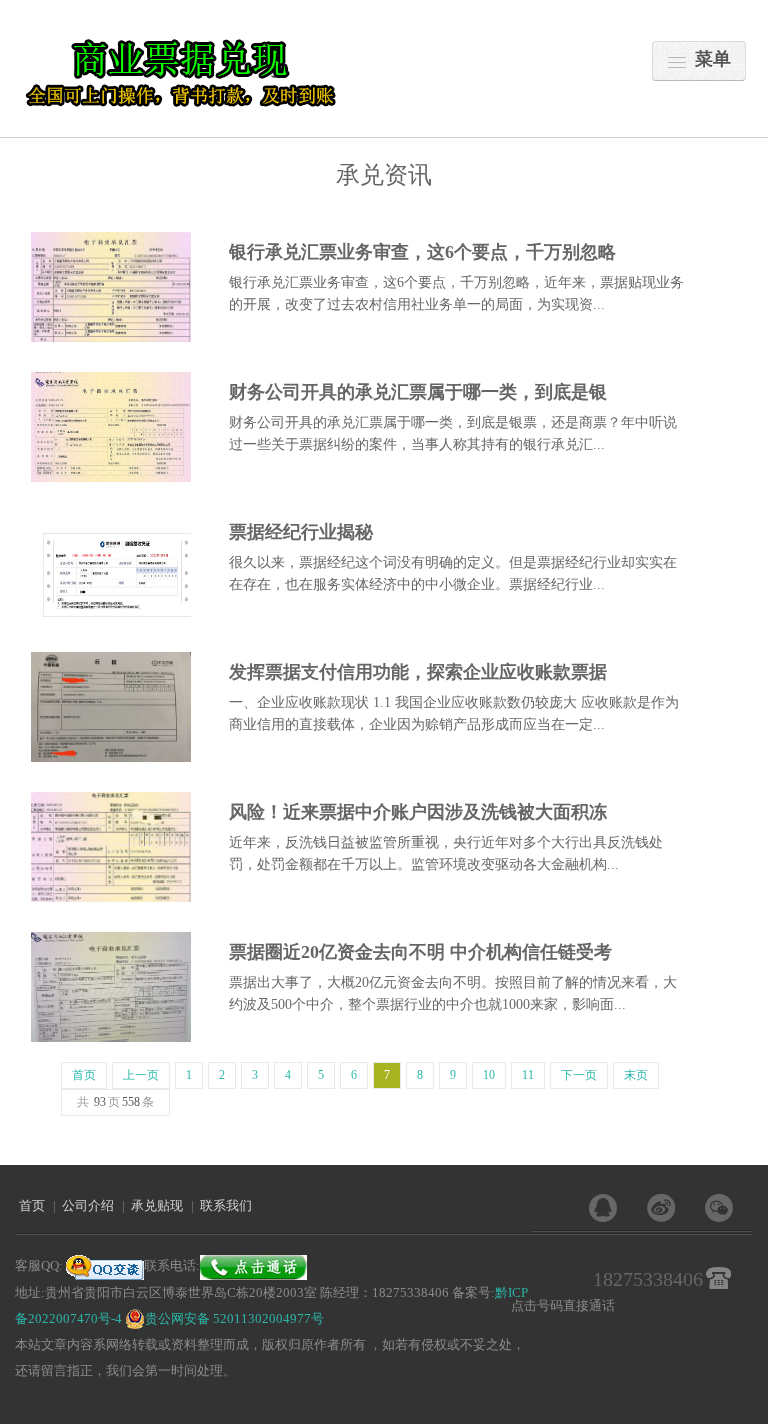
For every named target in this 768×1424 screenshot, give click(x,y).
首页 (84, 1075)
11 (528, 1075)
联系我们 (226, 1205)
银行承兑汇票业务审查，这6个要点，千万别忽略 (422, 252)
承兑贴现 (157, 1205)
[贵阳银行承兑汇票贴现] (184, 73)
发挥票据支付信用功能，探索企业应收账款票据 (418, 672)
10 (489, 1075)
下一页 (579, 1075)
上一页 (141, 1075)
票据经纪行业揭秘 (301, 532)
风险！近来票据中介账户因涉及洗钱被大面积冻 (418, 812)
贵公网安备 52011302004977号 (234, 1318)
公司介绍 (88, 1205)
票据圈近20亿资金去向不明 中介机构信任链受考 (420, 952)
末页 (636, 1075)
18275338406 (648, 1279)
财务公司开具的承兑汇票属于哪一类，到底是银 (418, 392)
